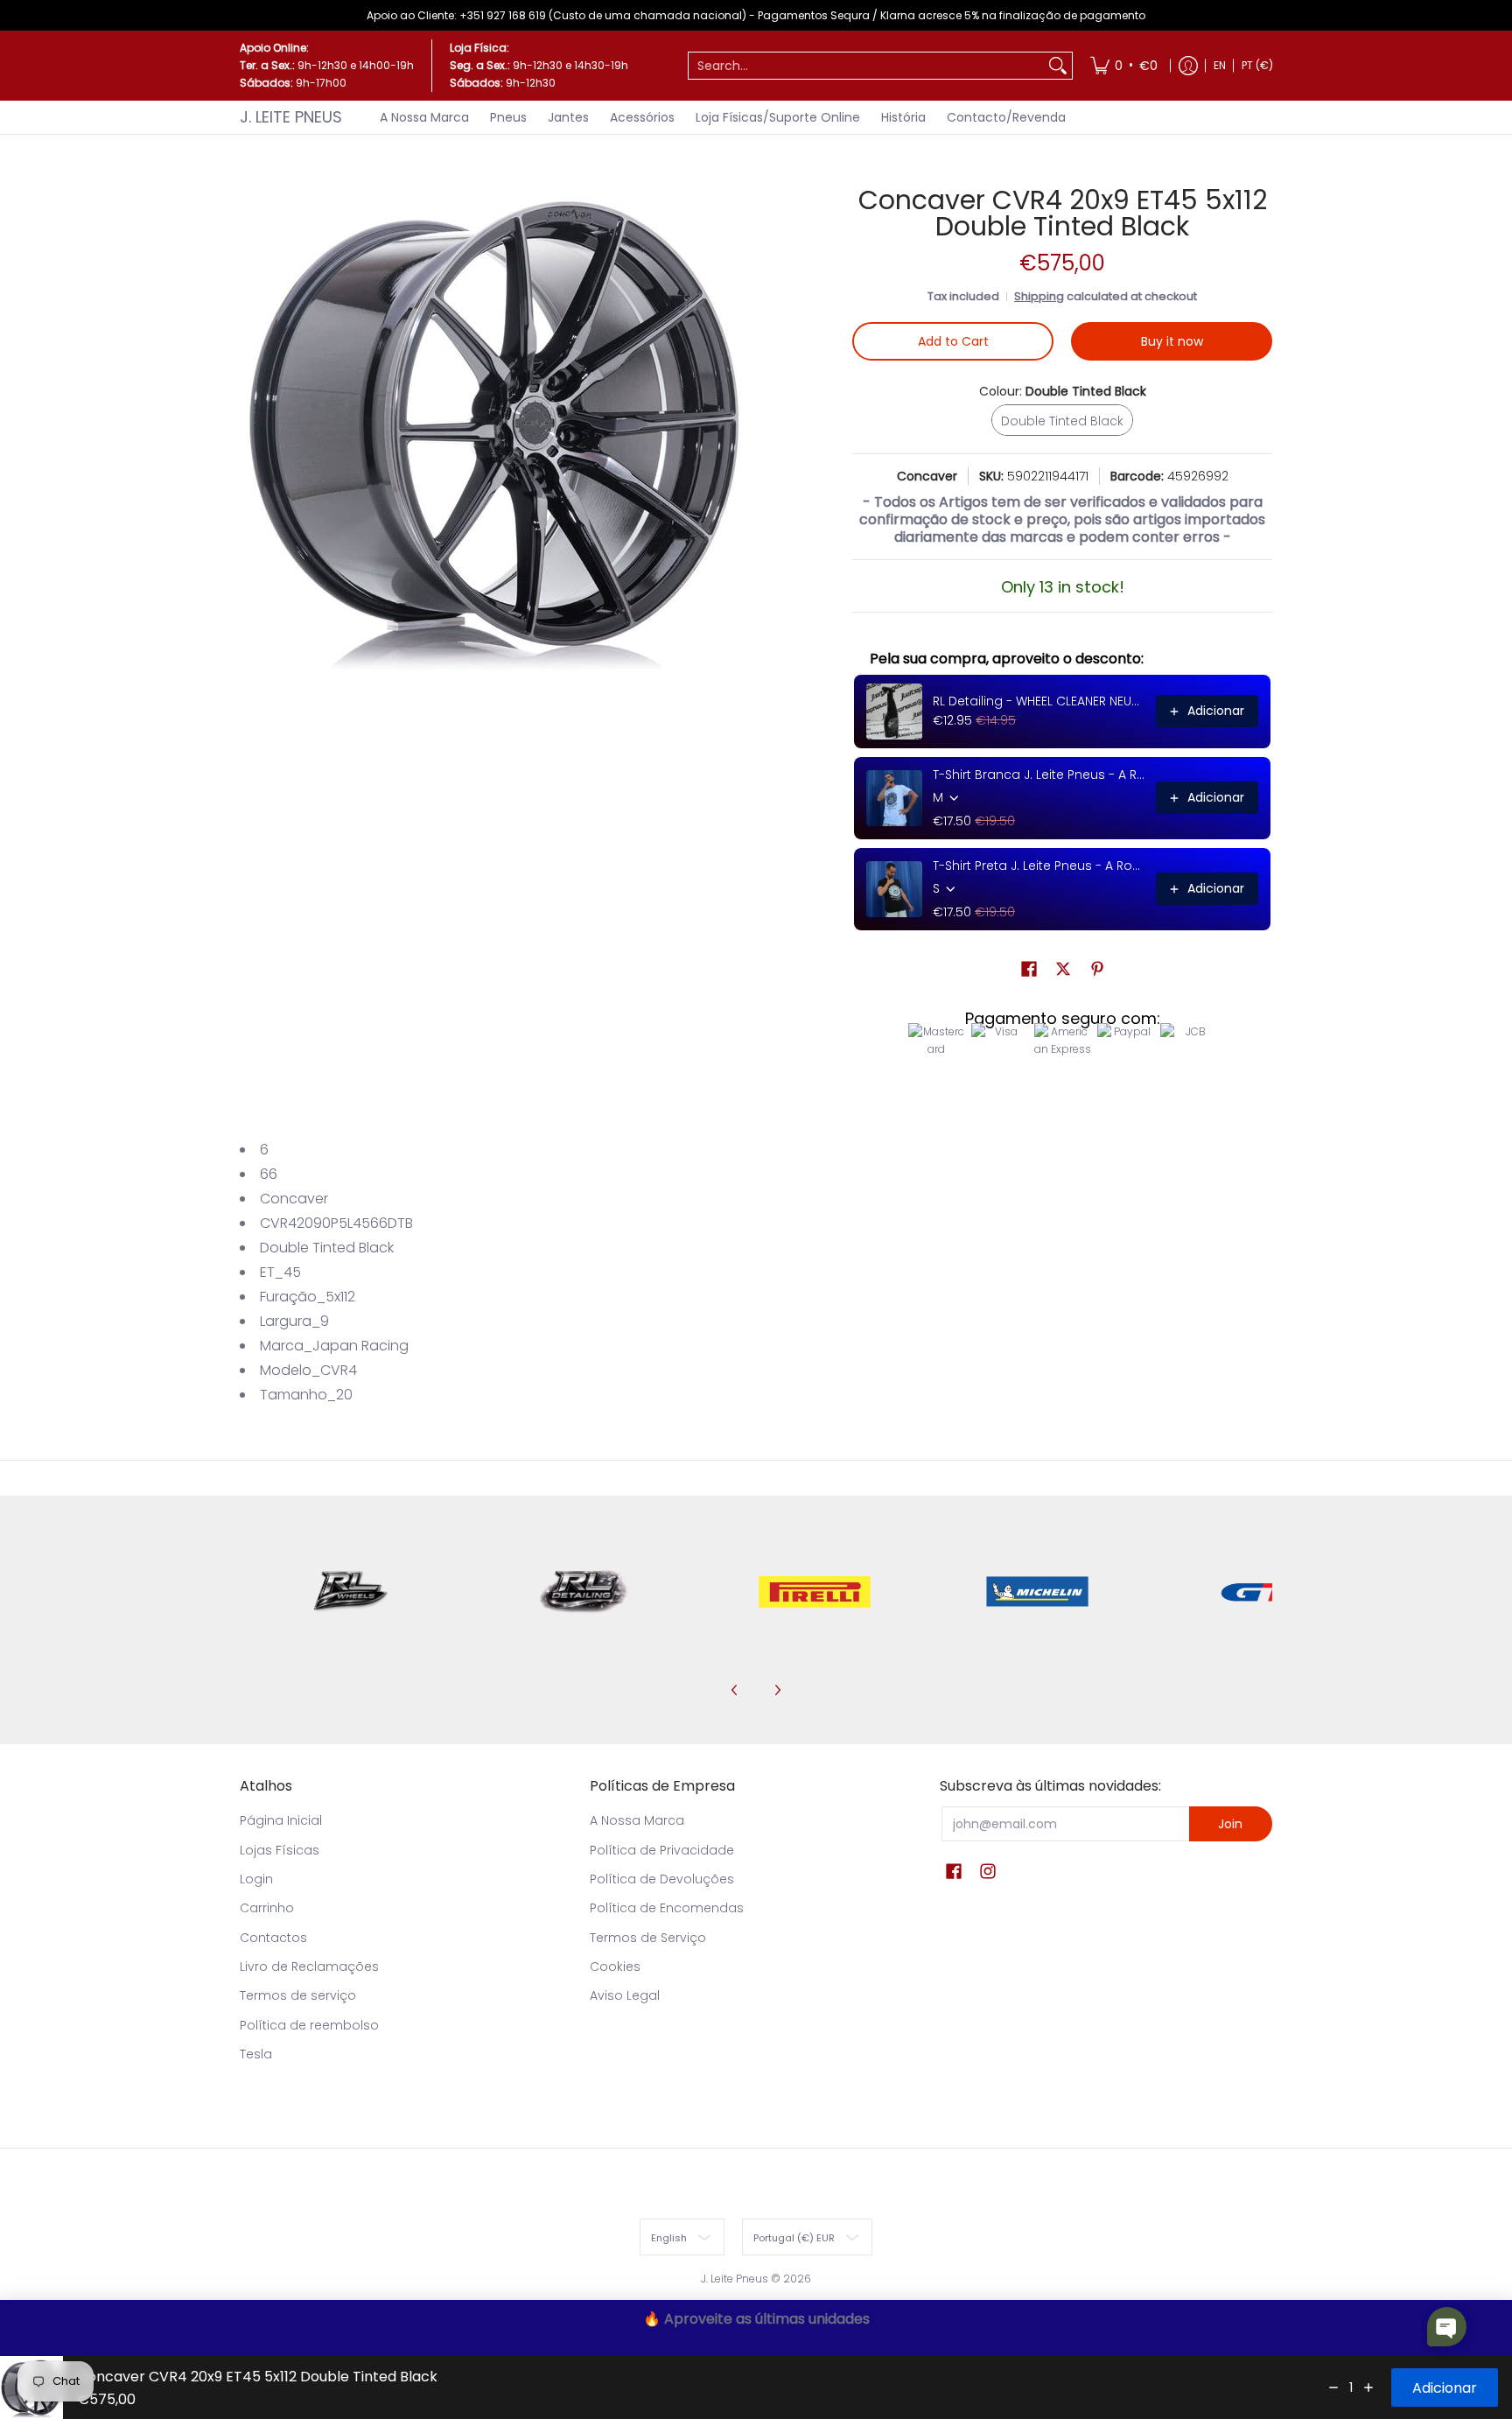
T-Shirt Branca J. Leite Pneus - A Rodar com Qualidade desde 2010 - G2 (1039, 775)
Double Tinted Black (327, 1248)
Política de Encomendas (667, 1908)
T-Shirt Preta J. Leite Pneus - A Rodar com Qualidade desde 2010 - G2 (1039, 866)
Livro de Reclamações (309, 1967)
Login (256, 1879)
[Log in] (1188, 66)
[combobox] (866, 66)
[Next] (777, 1690)
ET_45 (280, 1272)
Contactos (273, 1938)
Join (1230, 1824)
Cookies (615, 1967)
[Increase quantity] (1368, 2387)
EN (1220, 65)
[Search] (1058, 66)
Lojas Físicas (280, 1850)
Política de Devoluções (662, 1879)
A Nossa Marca (637, 1820)
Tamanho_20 (306, 1395)
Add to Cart (953, 341)
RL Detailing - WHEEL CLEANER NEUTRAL (1039, 701)
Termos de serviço (298, 1995)
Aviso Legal (625, 1995)
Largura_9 (294, 1321)
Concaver (927, 476)
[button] (1029, 969)
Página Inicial (281, 1820)
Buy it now (1172, 341)
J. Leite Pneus (291, 117)
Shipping (1039, 296)
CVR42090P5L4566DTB (336, 1223)
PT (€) (1257, 65)
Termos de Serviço (648, 1938)
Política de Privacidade (662, 1850)
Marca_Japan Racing (334, 1346)
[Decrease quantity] (1333, 2387)
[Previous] (735, 1690)
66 (269, 1174)
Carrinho (267, 1908)
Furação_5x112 (308, 1297)
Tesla (256, 2054)
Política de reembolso (309, 2025)
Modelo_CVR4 (308, 1370)
